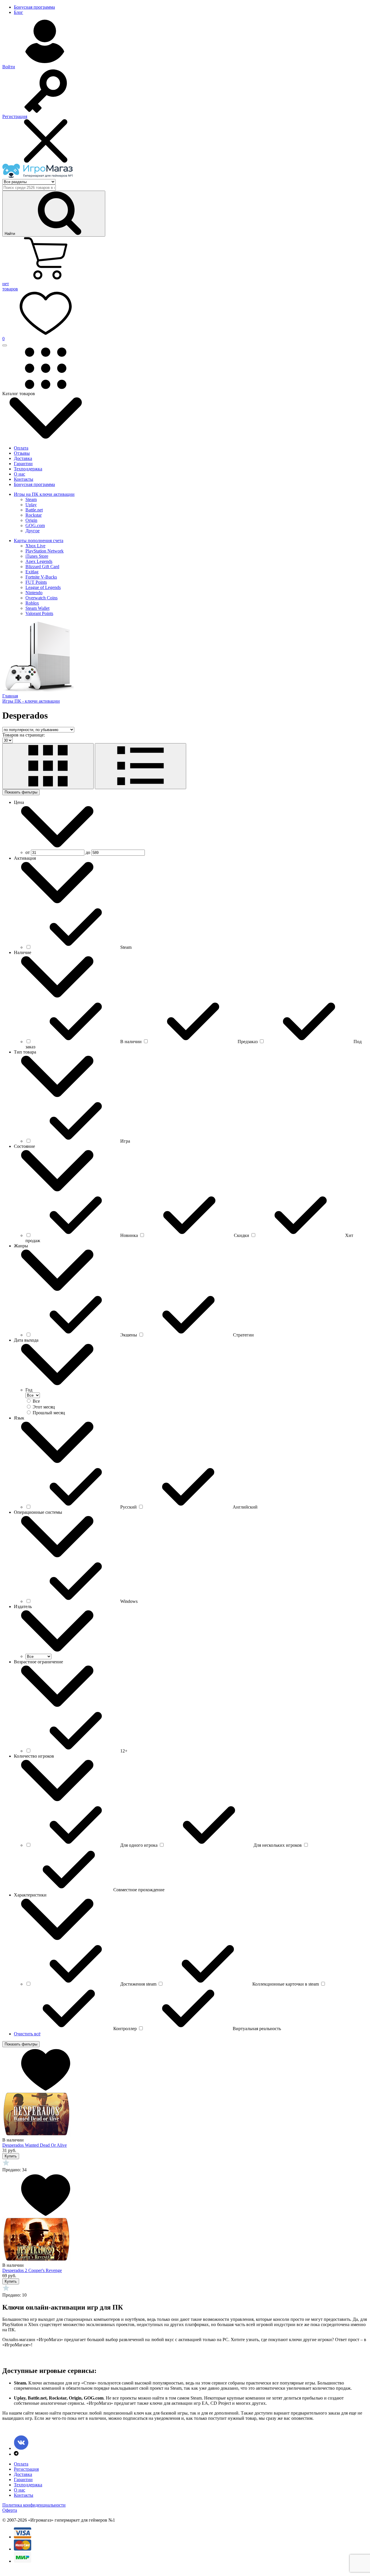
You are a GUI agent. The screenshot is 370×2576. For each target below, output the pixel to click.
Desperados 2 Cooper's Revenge (32, 2270)
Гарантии (23, 464)
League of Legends (43, 587)
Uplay (31, 505)
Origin (31, 520)
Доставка (23, 458)
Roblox (32, 603)
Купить (11, 2156)
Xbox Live (35, 546)
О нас (20, 474)
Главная (10, 696)
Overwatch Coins (41, 598)
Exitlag (32, 572)
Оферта (10, 2510)
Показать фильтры (21, 792)
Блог (18, 12)
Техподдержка (28, 469)
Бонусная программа (34, 7)
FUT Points (36, 582)
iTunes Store (37, 556)
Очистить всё (27, 2034)
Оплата (21, 448)
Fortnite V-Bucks (41, 577)
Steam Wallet (37, 608)
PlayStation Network (45, 551)
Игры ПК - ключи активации (31, 701)
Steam (31, 499)
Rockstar (34, 515)
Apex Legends (39, 561)
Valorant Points (39, 613)
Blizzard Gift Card (42, 567)
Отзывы (22, 453)
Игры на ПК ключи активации (44, 494)
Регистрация (26, 2469)
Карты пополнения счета (39, 541)
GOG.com (35, 525)
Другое (33, 531)
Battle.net (34, 510)
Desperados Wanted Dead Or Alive (35, 2145)
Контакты (24, 479)
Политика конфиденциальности (34, 2505)
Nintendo (34, 593)
